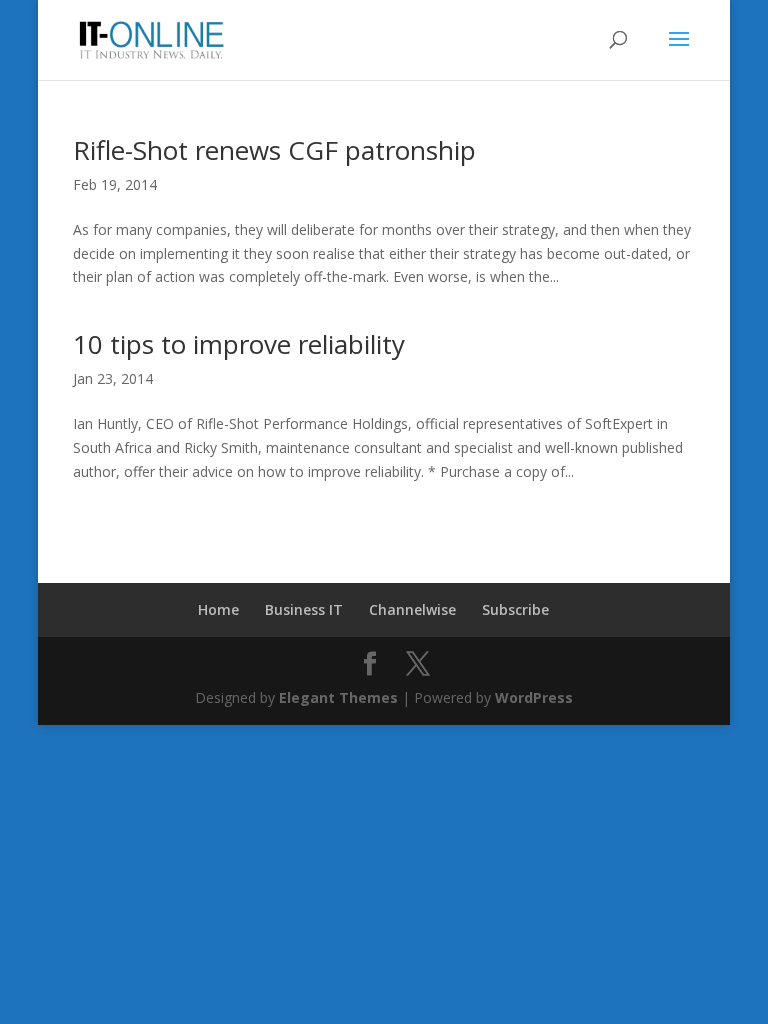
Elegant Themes (338, 697)
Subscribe (515, 609)
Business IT (304, 609)
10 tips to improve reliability (239, 344)
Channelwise (412, 609)
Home (218, 609)
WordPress (534, 697)
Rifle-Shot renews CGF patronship (274, 150)
